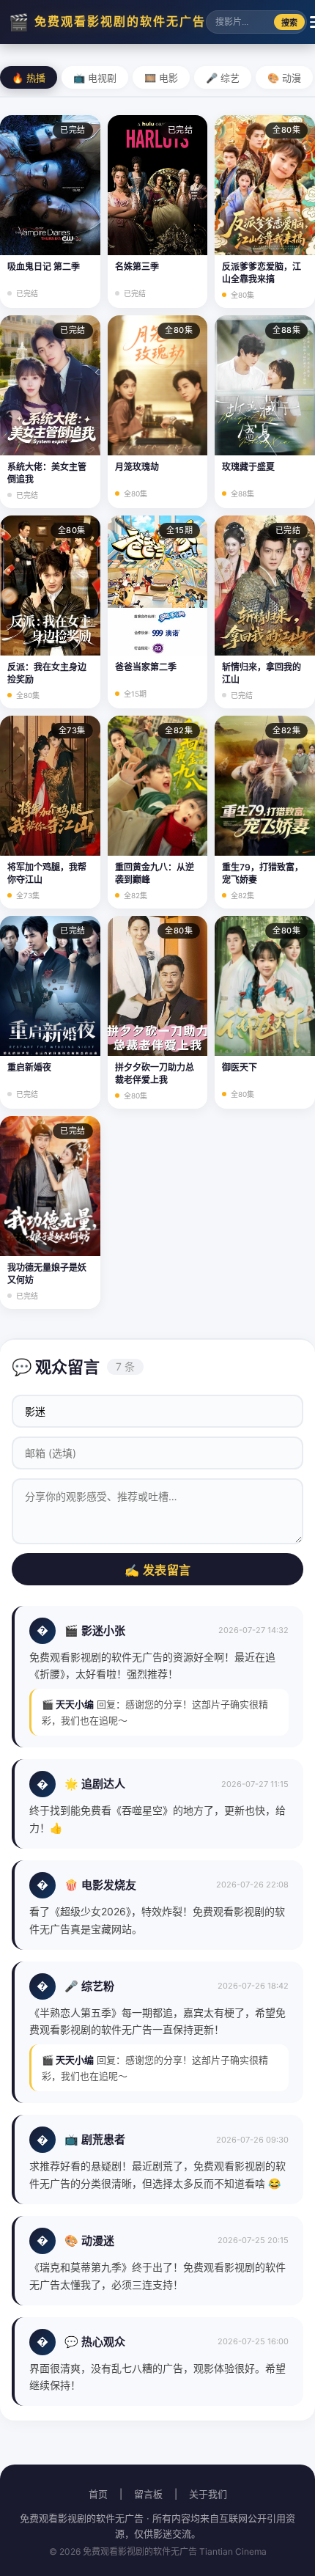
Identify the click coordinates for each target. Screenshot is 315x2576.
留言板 (148, 2494)
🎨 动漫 (284, 78)
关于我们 (208, 2494)
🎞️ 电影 (161, 78)
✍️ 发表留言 (158, 1570)
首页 (98, 2494)
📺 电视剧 (95, 78)
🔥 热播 (29, 78)
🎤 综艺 (223, 78)
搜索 (289, 23)
